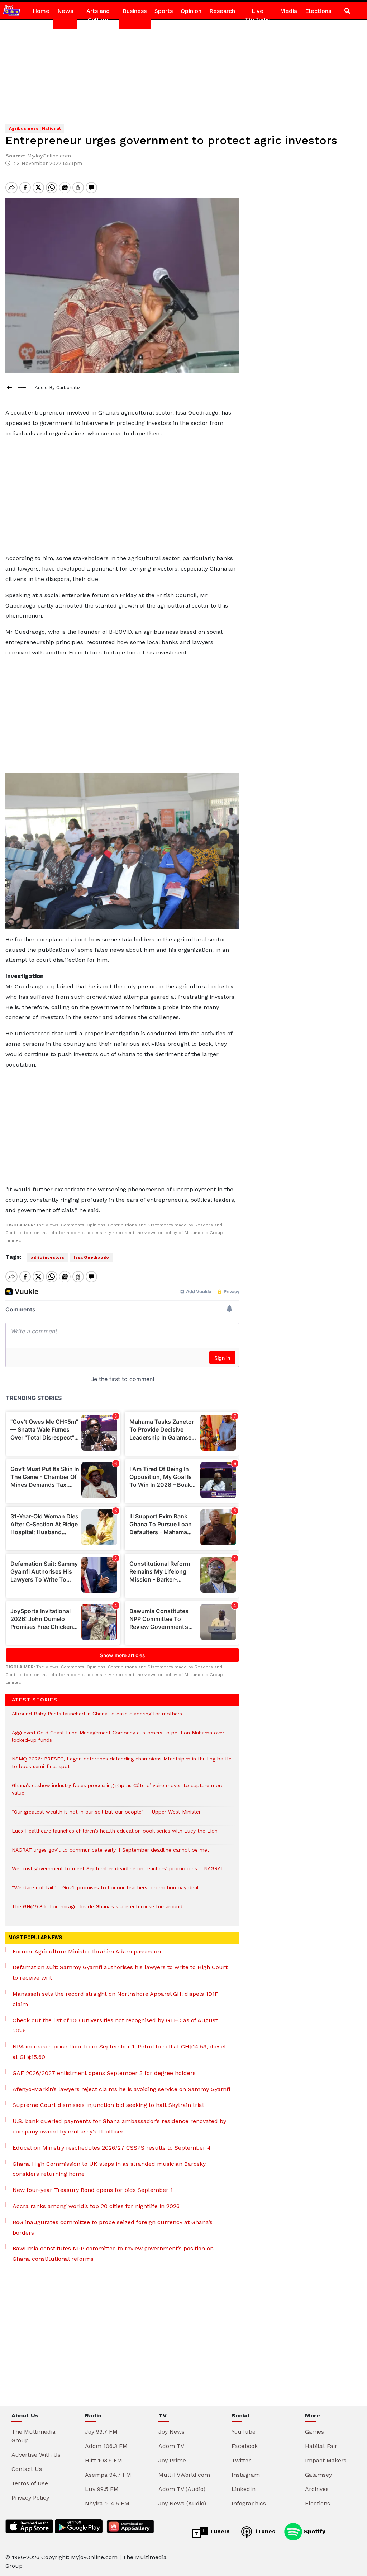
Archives (317, 2489)
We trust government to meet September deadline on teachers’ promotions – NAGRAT (118, 1872)
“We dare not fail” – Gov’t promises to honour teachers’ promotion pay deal (105, 1891)
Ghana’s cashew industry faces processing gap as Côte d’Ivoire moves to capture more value (118, 1793)
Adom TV (171, 2446)
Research (222, 11)
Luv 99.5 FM (102, 2489)
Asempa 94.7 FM (108, 2475)
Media (289, 11)
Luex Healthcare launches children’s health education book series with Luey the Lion (115, 1835)
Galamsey (318, 2475)
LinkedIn (244, 2489)
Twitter (241, 2460)
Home (41, 11)
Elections (318, 11)
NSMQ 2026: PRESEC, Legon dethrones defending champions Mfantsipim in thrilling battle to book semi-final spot (122, 1766)
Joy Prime (172, 2460)
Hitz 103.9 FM (104, 2460)
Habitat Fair (321, 2446)
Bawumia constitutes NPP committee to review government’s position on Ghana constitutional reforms (113, 2254)
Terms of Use (30, 2483)
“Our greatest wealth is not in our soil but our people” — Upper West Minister (106, 1816)
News (65, 11)
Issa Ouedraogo (91, 1257)
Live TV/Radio (258, 15)
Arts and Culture (98, 15)
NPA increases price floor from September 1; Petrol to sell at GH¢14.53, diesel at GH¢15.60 (119, 2052)
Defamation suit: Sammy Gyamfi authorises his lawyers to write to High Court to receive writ (120, 1972)
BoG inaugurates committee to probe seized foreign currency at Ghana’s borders (113, 2227)
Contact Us (27, 2469)
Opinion (191, 11)
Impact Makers (326, 2460)
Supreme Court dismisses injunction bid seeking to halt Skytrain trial (108, 2105)
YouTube (244, 2432)
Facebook (245, 2446)
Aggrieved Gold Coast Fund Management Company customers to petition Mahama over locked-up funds (118, 1740)
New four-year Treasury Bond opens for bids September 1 (93, 2190)
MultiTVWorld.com (184, 2475)
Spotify (314, 2531)
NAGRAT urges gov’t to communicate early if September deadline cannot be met (111, 1854)
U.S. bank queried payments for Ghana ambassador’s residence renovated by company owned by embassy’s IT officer (119, 2126)
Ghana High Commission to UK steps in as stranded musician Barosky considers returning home (109, 2169)
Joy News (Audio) (182, 2503)
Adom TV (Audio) (182, 2489)
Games (314, 2432)
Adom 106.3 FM (106, 2446)
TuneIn (219, 2531)
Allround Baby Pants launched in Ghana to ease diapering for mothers (97, 1717)
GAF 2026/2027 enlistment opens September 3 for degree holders (104, 2073)
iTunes (265, 2531)
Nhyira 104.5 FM (107, 2503)
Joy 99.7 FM (101, 2432)
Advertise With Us (36, 2455)
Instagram (246, 2475)
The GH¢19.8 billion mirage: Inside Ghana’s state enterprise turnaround (97, 1910)
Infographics (249, 2503)
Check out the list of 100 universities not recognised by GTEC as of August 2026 (115, 2026)
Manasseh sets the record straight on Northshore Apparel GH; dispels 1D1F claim (115, 1999)
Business (135, 11)
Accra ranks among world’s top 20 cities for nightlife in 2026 (96, 2206)
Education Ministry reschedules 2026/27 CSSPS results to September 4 (112, 2148)
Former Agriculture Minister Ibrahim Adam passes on (87, 1951)
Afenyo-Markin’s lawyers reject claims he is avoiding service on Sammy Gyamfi (121, 2089)
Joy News (171, 2432)
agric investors (47, 1257)
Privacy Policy (30, 2498)
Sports (164, 11)
